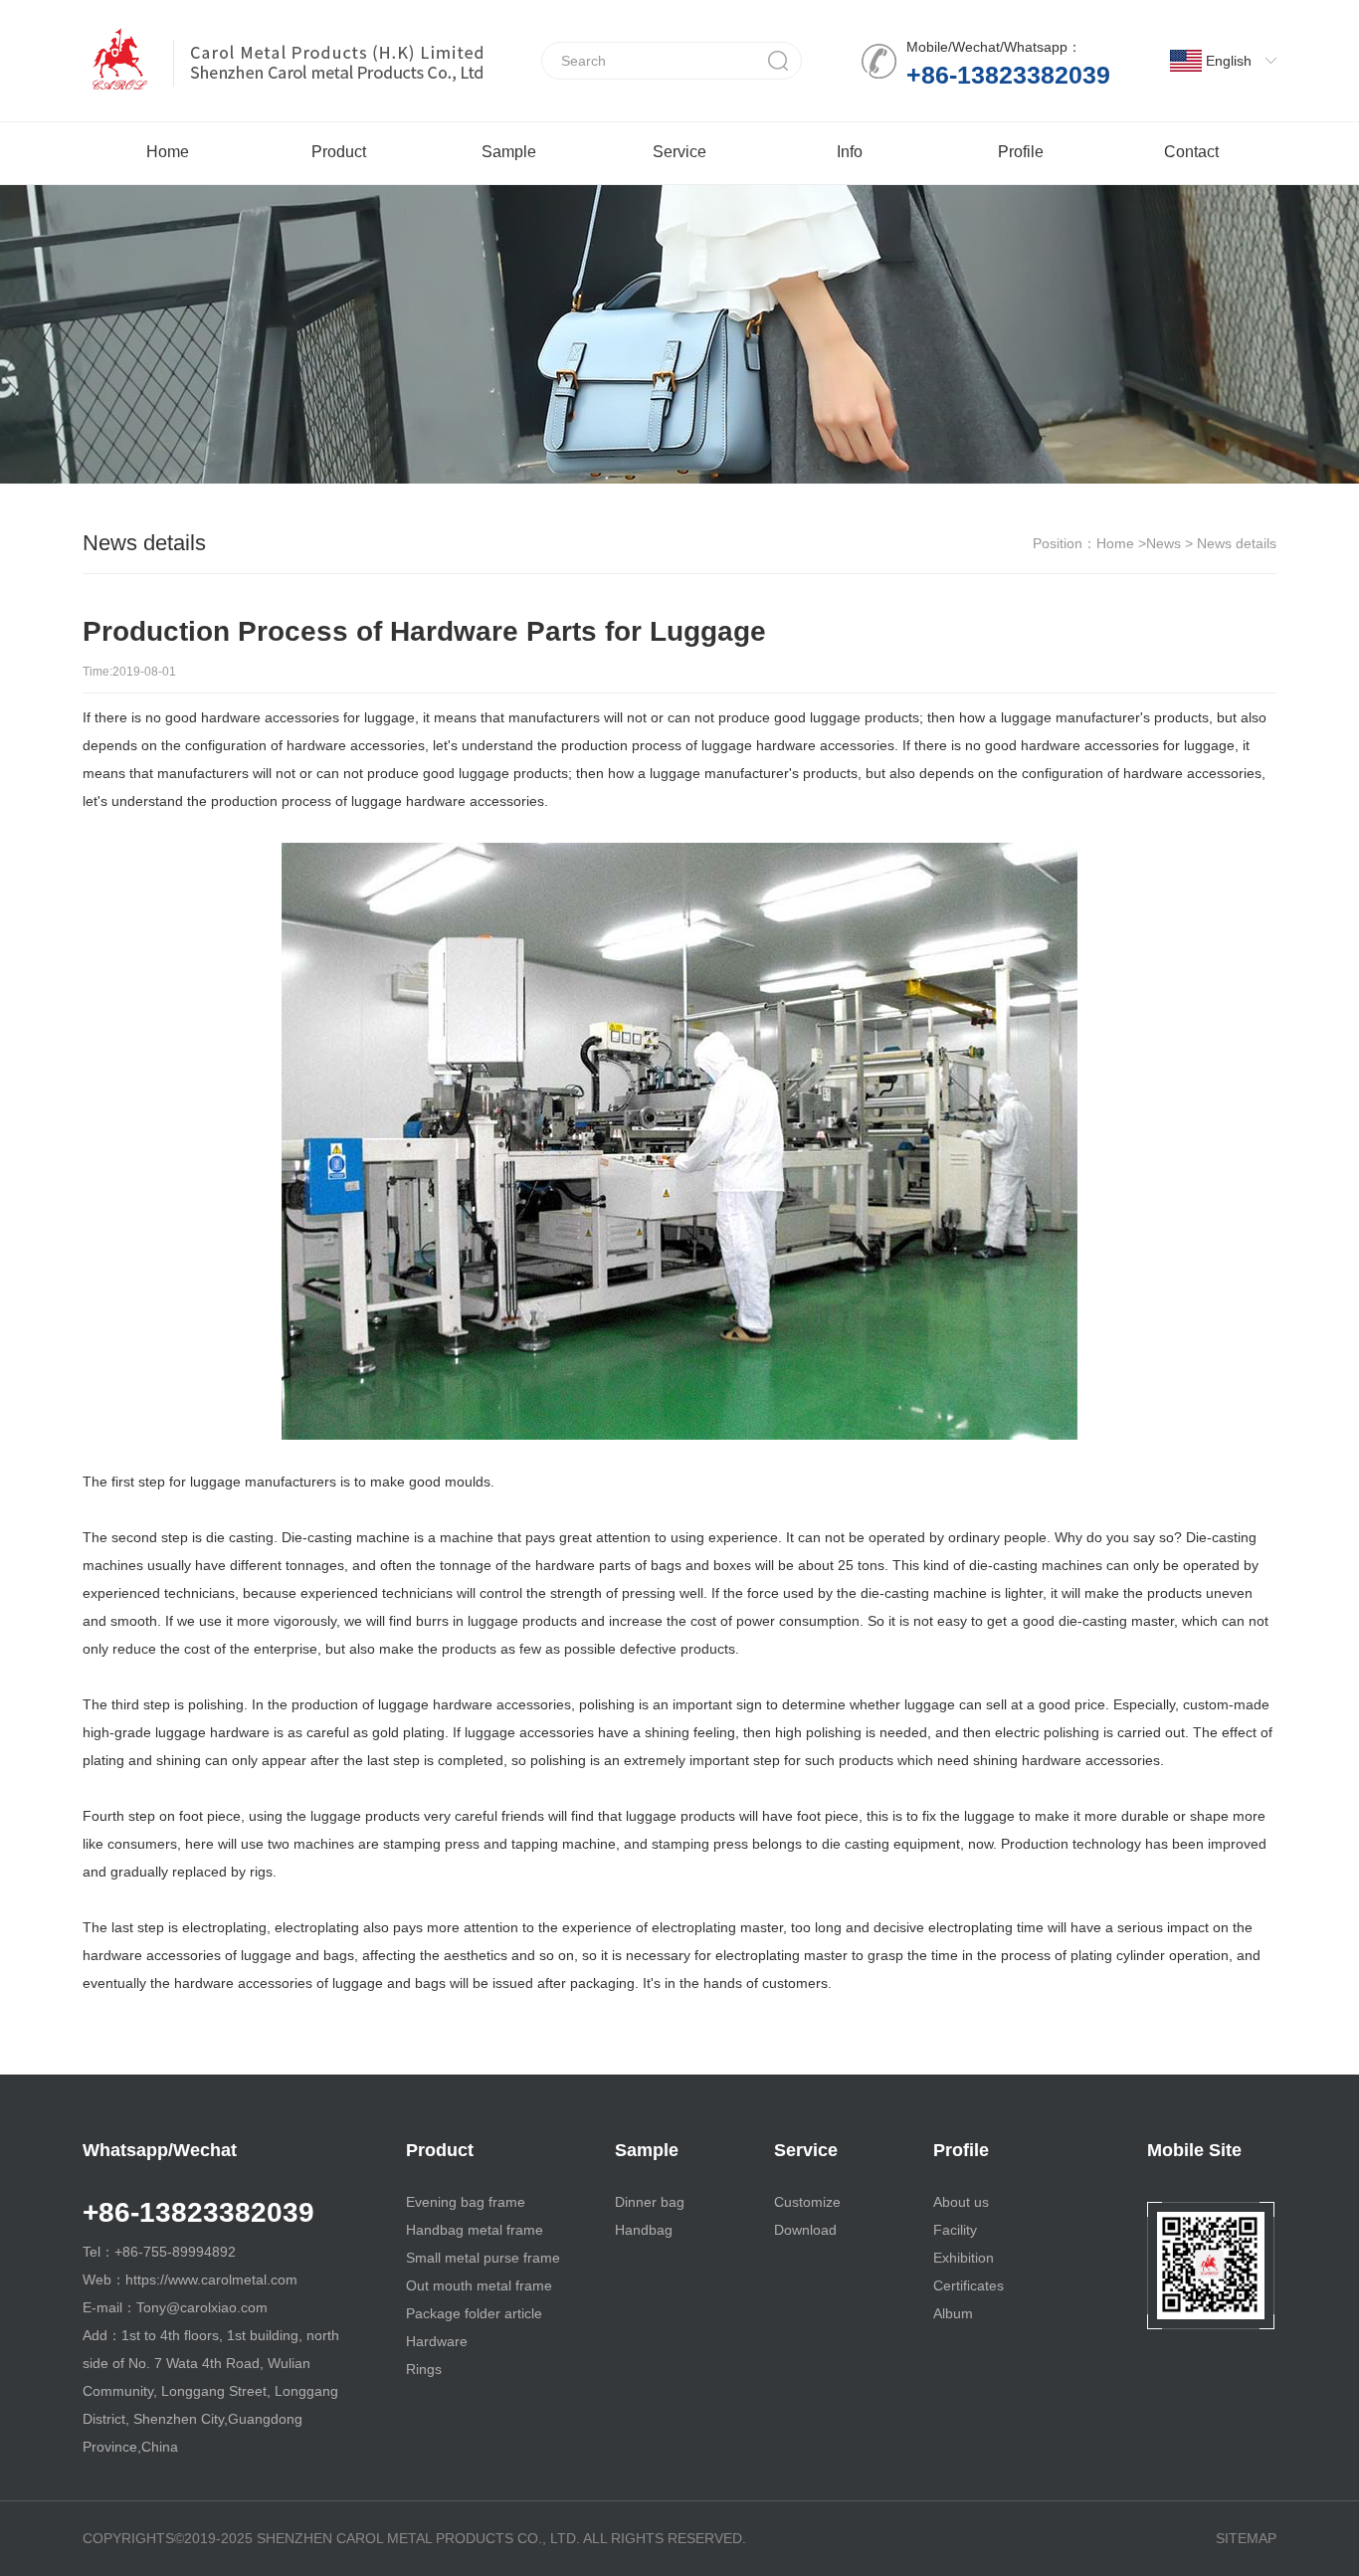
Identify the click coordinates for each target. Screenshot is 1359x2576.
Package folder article (474, 2313)
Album (953, 2313)
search (778, 61)
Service (679, 152)
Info (850, 152)
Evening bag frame (466, 2202)
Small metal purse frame (483, 2258)
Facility (955, 2230)
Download (805, 2230)
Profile (1021, 152)
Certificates (969, 2285)
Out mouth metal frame (479, 2285)
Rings (424, 2369)
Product (339, 152)
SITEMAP (1246, 2538)
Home (168, 152)
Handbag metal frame (475, 2230)
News (1164, 543)
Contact (1191, 152)
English (1229, 61)
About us (961, 2202)
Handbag (644, 2230)
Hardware (437, 2341)
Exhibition (964, 2258)
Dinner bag (650, 2202)
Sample (509, 152)
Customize (807, 2202)
